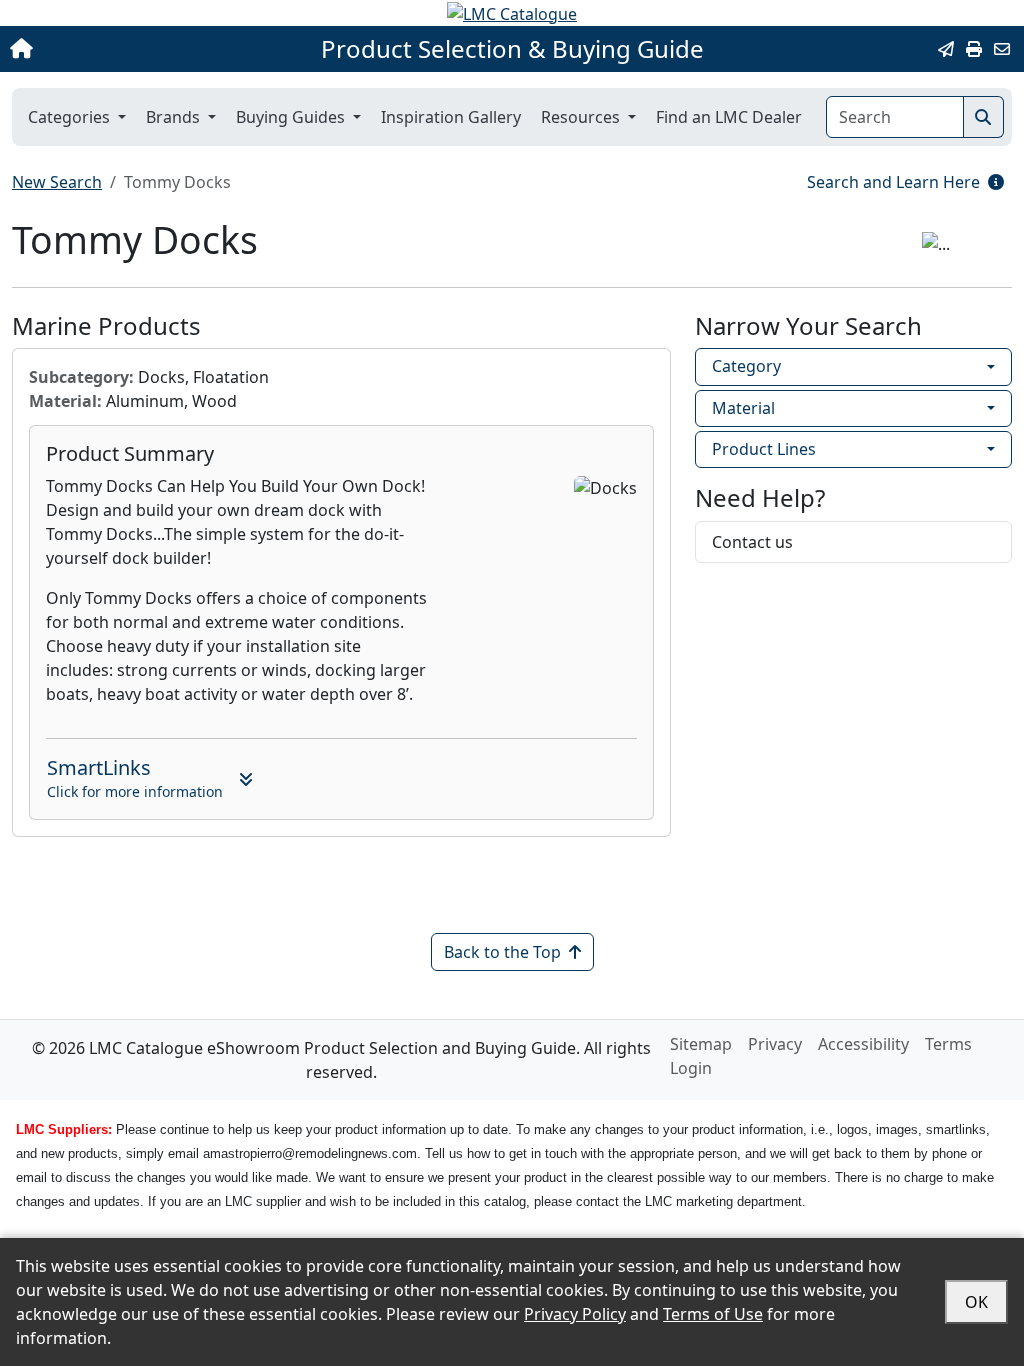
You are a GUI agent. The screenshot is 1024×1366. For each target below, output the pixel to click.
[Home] (108, 49)
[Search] (983, 117)
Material (743, 408)
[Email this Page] (946, 49)
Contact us (752, 542)
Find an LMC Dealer (729, 117)
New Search (57, 182)
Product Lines (764, 449)
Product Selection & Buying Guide (512, 49)
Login (691, 1068)
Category (746, 366)
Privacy (775, 1044)
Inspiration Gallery (451, 117)
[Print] (974, 49)
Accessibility (863, 1044)
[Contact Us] (1002, 49)
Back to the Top (502, 952)
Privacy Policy (575, 1314)
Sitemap (701, 1044)
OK (976, 1302)
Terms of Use (713, 1314)
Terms (948, 1044)
